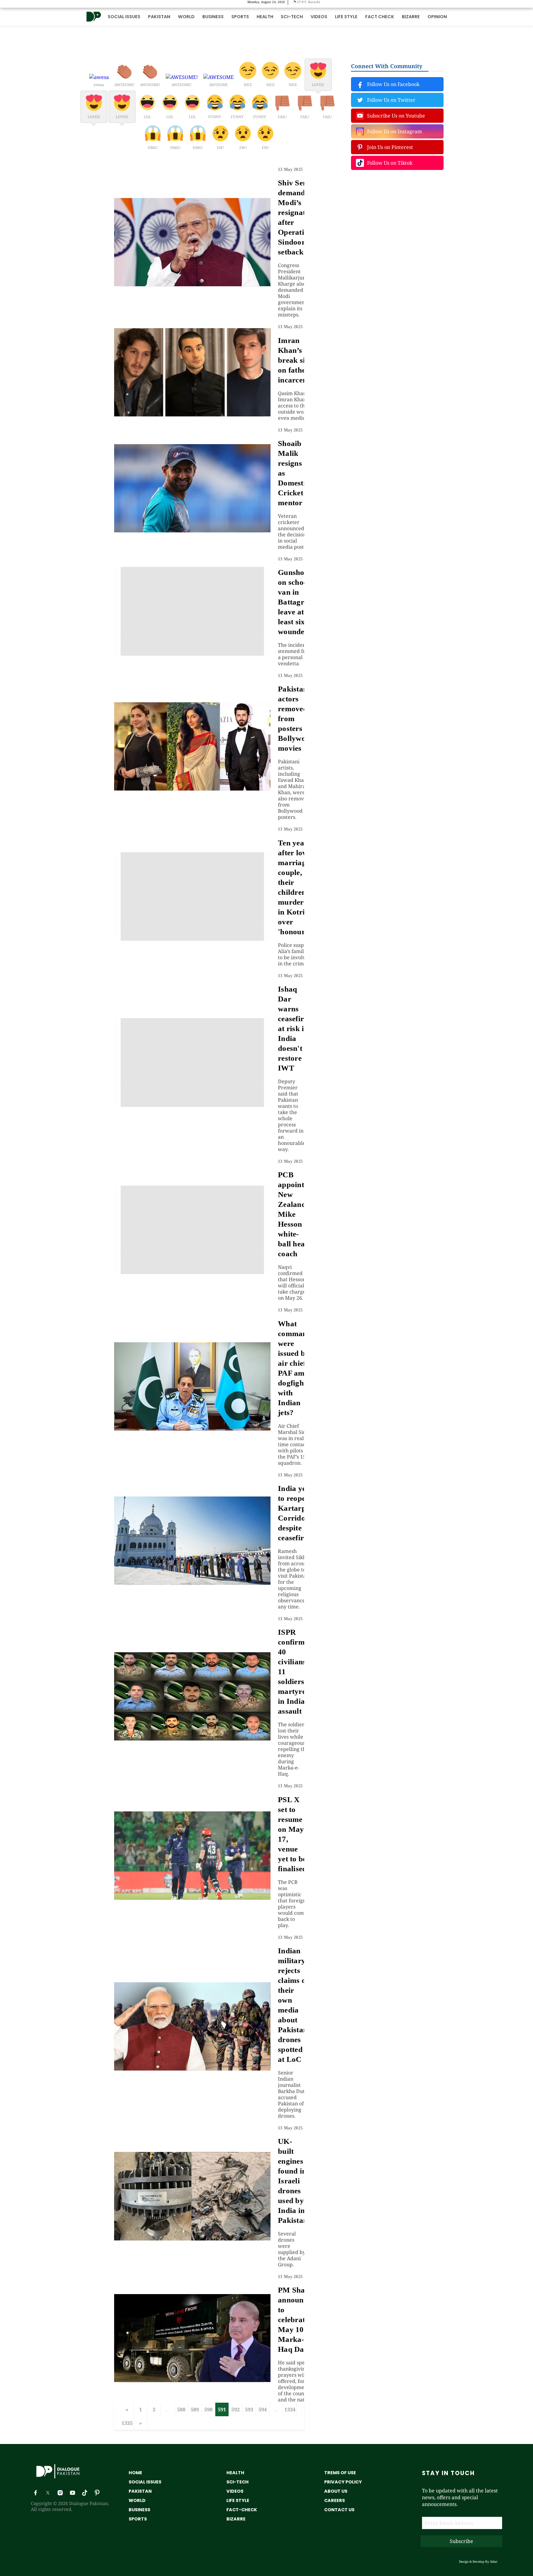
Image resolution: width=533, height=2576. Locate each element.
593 (249, 2409)
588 (181, 2409)
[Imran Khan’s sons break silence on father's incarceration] (192, 415)
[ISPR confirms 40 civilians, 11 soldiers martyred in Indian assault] (192, 1739)
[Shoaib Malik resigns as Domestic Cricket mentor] (192, 530)
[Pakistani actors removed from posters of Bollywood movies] (192, 789)
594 (263, 2409)
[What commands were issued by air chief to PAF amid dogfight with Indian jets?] (192, 1429)
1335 (127, 2423)
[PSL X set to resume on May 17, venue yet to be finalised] (192, 1898)
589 (195, 2409)
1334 (290, 2409)
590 (208, 2409)
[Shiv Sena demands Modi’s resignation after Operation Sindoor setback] (192, 284)
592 (236, 2409)
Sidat (494, 2562)
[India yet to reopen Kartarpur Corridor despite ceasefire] (192, 1583)
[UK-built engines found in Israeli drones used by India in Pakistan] (192, 2239)
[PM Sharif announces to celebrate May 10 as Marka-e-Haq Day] (192, 2380)
